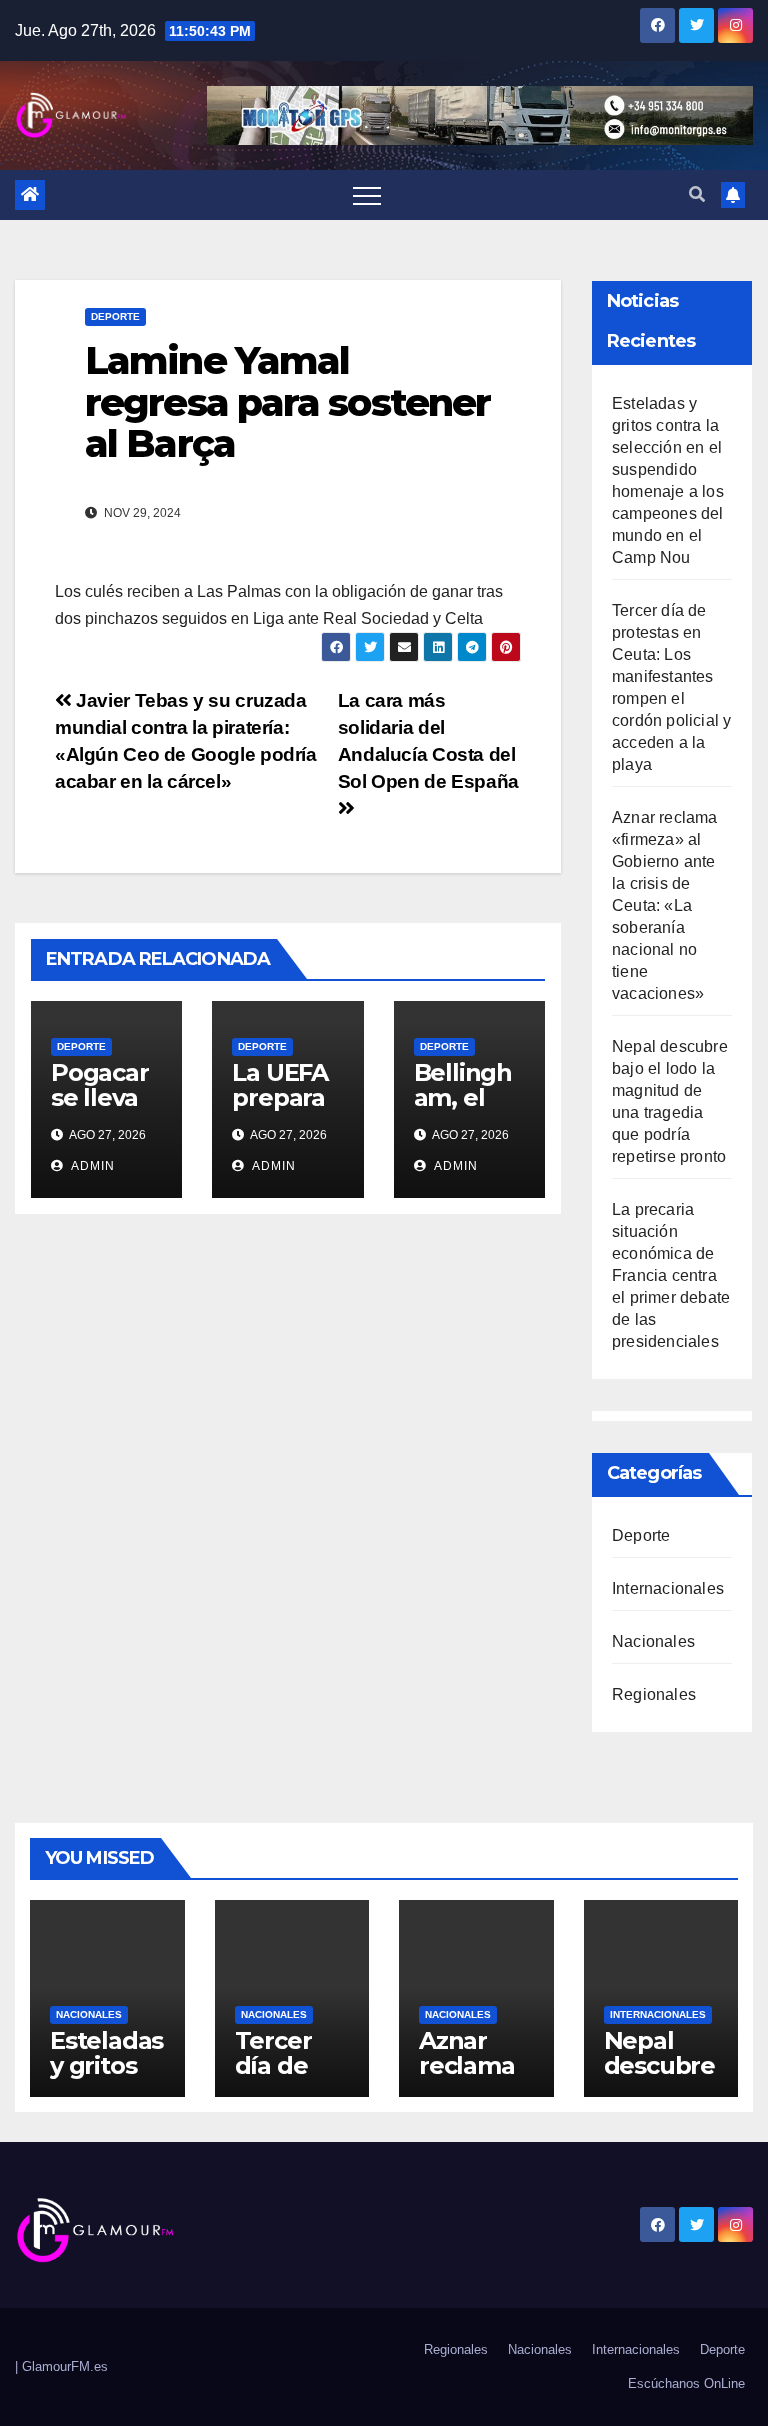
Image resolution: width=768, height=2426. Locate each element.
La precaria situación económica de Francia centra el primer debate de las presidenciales (671, 1275)
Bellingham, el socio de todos (463, 1110)
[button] (697, 194)
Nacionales (653, 1641)
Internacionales (668, 1588)
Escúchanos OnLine (686, 2383)
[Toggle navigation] (367, 195)
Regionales (654, 1694)
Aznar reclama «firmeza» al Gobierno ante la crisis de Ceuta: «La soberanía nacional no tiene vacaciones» (665, 905)
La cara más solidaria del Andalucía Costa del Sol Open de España (428, 741)
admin (91, 1166)
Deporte (115, 316)
